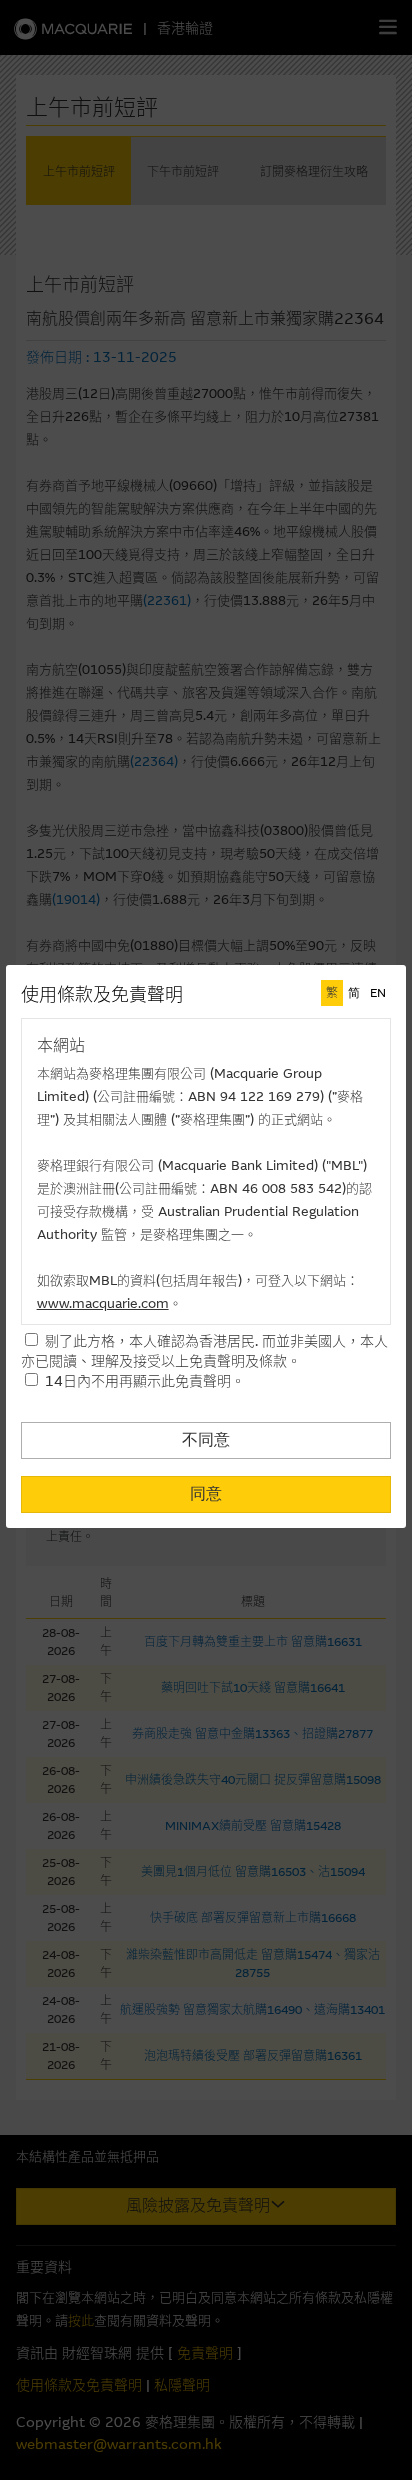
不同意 (206, 1439)
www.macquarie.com (103, 1303)
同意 (206, 1493)
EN (378, 993)
